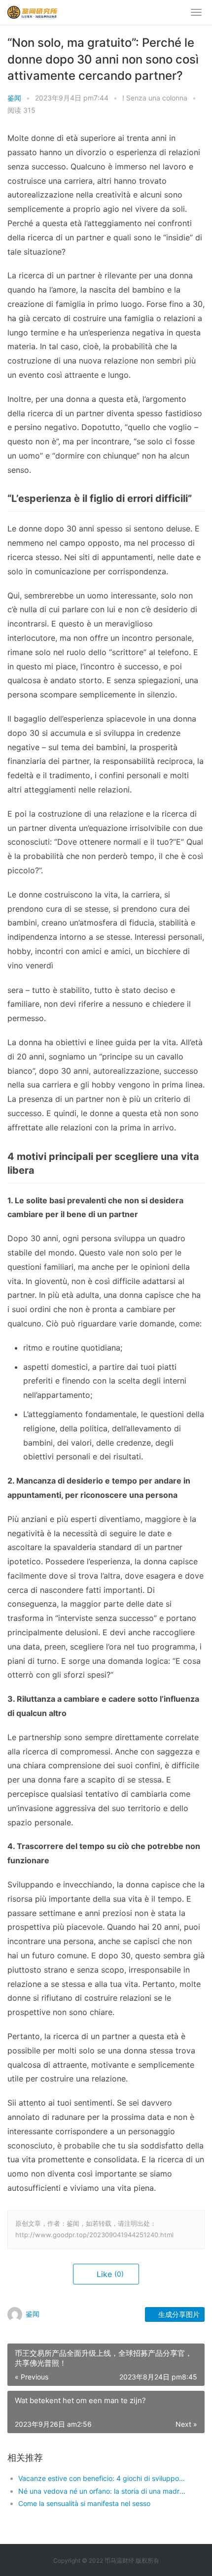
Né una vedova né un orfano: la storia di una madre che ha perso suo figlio (102, 2491)
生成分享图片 (178, 2314)
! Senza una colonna (155, 98)
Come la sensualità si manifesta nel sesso (84, 2503)
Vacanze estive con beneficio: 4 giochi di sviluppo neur (102, 2478)
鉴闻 (14, 98)
